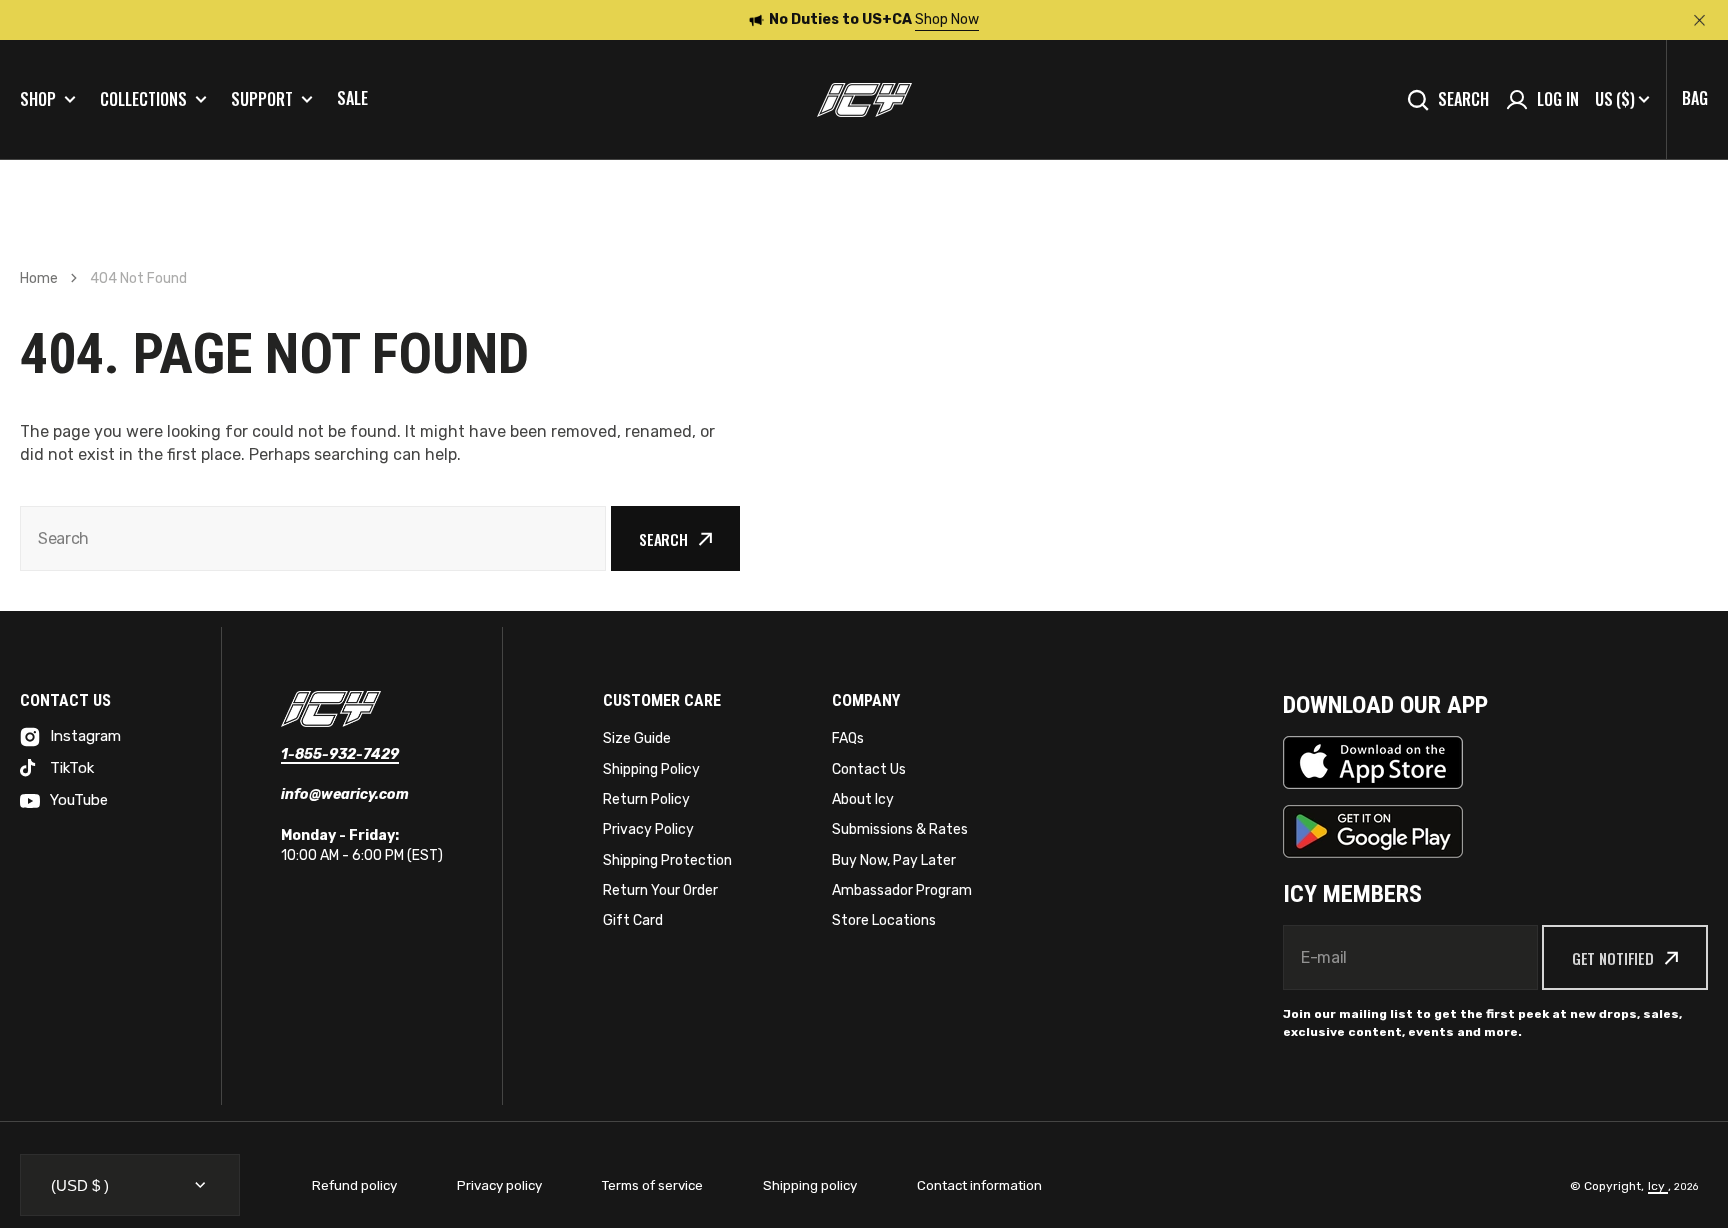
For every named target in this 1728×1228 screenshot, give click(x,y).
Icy (1658, 1186)
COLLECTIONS (143, 99)
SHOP (38, 99)
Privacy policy (499, 1185)
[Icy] (864, 100)
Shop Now (947, 19)
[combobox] (313, 538)
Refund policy (354, 1185)
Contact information (979, 1185)
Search (1463, 99)
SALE (352, 98)
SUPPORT (262, 99)
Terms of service (652, 1185)
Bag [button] (1695, 98)
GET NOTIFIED (1613, 958)
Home (39, 278)
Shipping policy (810, 1185)
